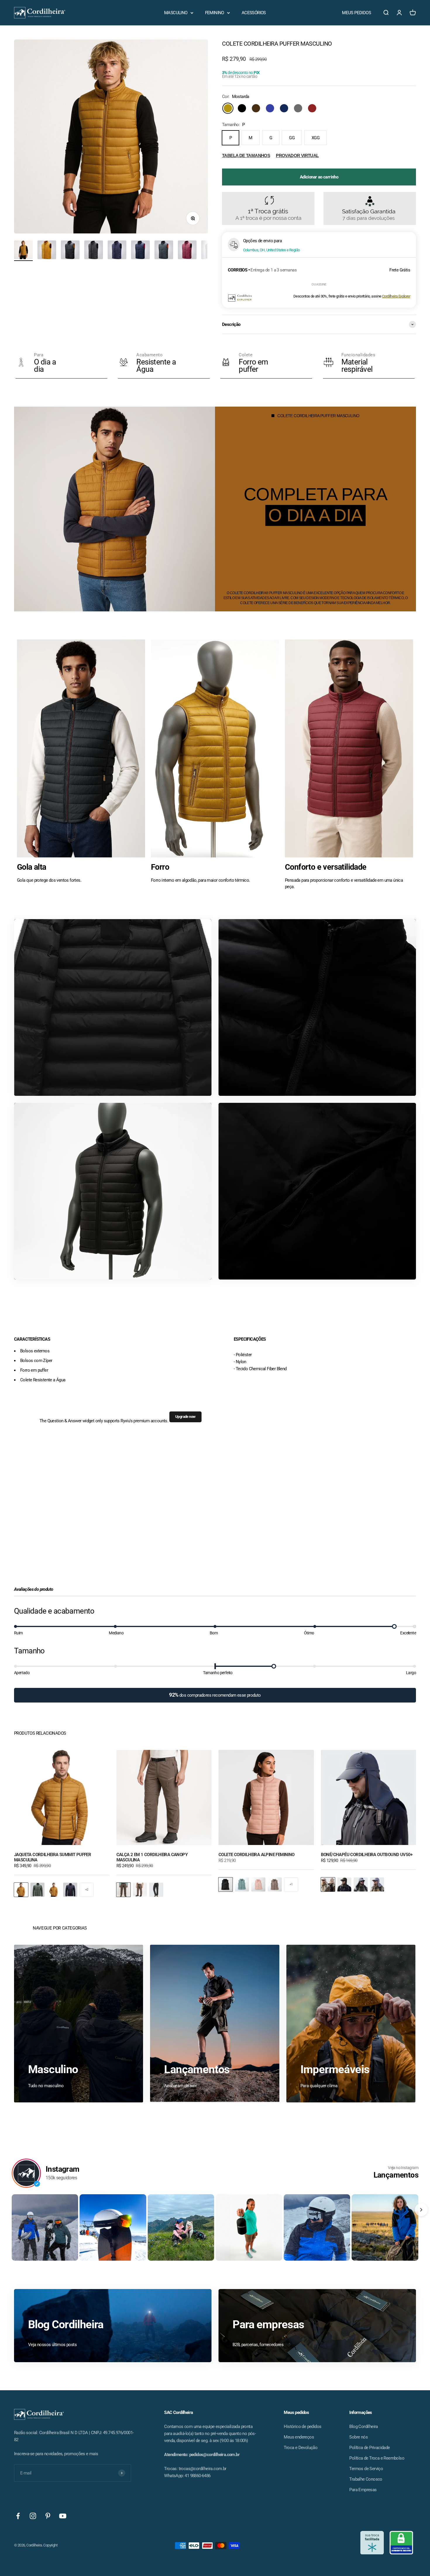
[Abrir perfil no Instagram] (26, 2173)
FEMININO (215, 13)
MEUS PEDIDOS (356, 13)
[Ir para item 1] (23, 251)
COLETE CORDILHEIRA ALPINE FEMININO (257, 1855)
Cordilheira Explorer (396, 296)
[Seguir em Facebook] (18, 2516)
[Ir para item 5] (117, 251)
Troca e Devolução (301, 2448)
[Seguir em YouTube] (63, 2516)
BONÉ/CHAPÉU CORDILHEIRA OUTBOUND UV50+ (367, 1855)
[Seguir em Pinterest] (48, 2516)
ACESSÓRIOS (254, 13)
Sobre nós (358, 2437)
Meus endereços (299, 2437)
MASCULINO (176, 13)
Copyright (50, 2545)
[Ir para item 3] (70, 251)
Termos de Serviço (366, 2469)
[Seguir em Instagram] (33, 2516)
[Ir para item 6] (140, 251)
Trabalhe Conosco (366, 2479)
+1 (291, 1884)
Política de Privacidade (369, 2448)
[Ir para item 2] (47, 251)
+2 (87, 1890)
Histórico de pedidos (302, 2427)
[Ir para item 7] (164, 251)
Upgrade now (185, 1417)
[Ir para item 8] (187, 251)
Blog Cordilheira (363, 2427)
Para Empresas (363, 2490)
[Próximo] (421, 2210)
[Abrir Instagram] (45, 2227)
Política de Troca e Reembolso (377, 2458)
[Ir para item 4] (94, 251)
